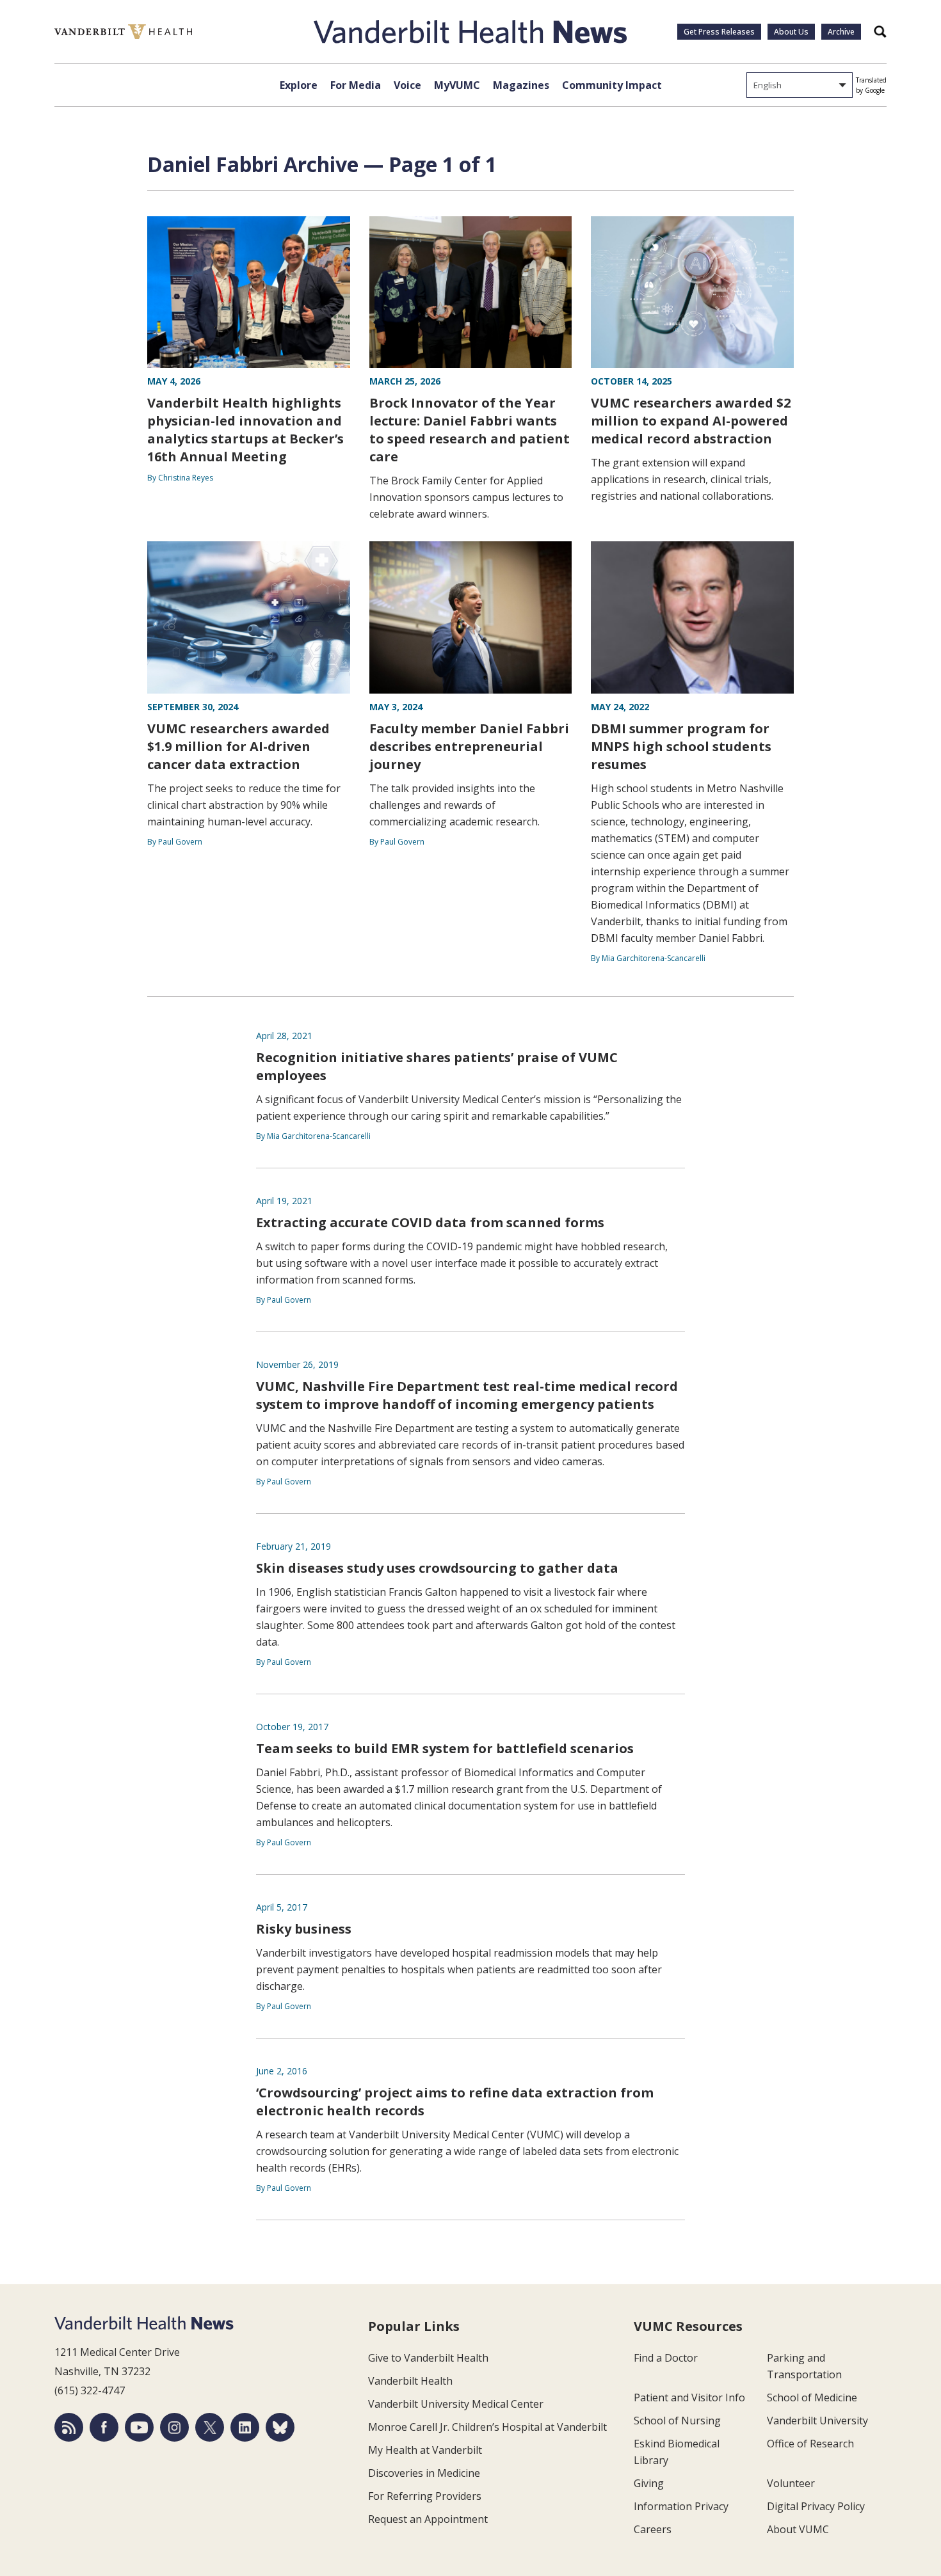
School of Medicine (812, 2397)
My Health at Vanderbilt (425, 2450)
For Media (356, 85)
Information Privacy (681, 2506)
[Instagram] (174, 2427)
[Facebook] (104, 2427)
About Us (791, 32)
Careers (653, 2529)
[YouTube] (139, 2427)
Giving (649, 2483)
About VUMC (798, 2529)
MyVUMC (457, 85)
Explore (299, 85)
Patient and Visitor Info (689, 2397)
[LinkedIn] (245, 2427)
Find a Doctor (666, 2358)
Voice (407, 85)
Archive (841, 32)
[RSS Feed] (69, 2427)
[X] (210, 2427)
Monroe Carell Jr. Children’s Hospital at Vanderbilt (487, 2427)
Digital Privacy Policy (816, 2506)
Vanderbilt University (817, 2421)
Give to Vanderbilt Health (428, 2358)
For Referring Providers (425, 2496)
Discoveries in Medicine (424, 2473)
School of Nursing (677, 2421)
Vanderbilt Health (410, 2381)
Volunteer (791, 2483)
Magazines (521, 85)
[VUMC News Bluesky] (280, 2427)
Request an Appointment (428, 2519)
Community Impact (612, 85)
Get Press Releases (719, 32)
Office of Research (810, 2444)
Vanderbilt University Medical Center (456, 2404)
